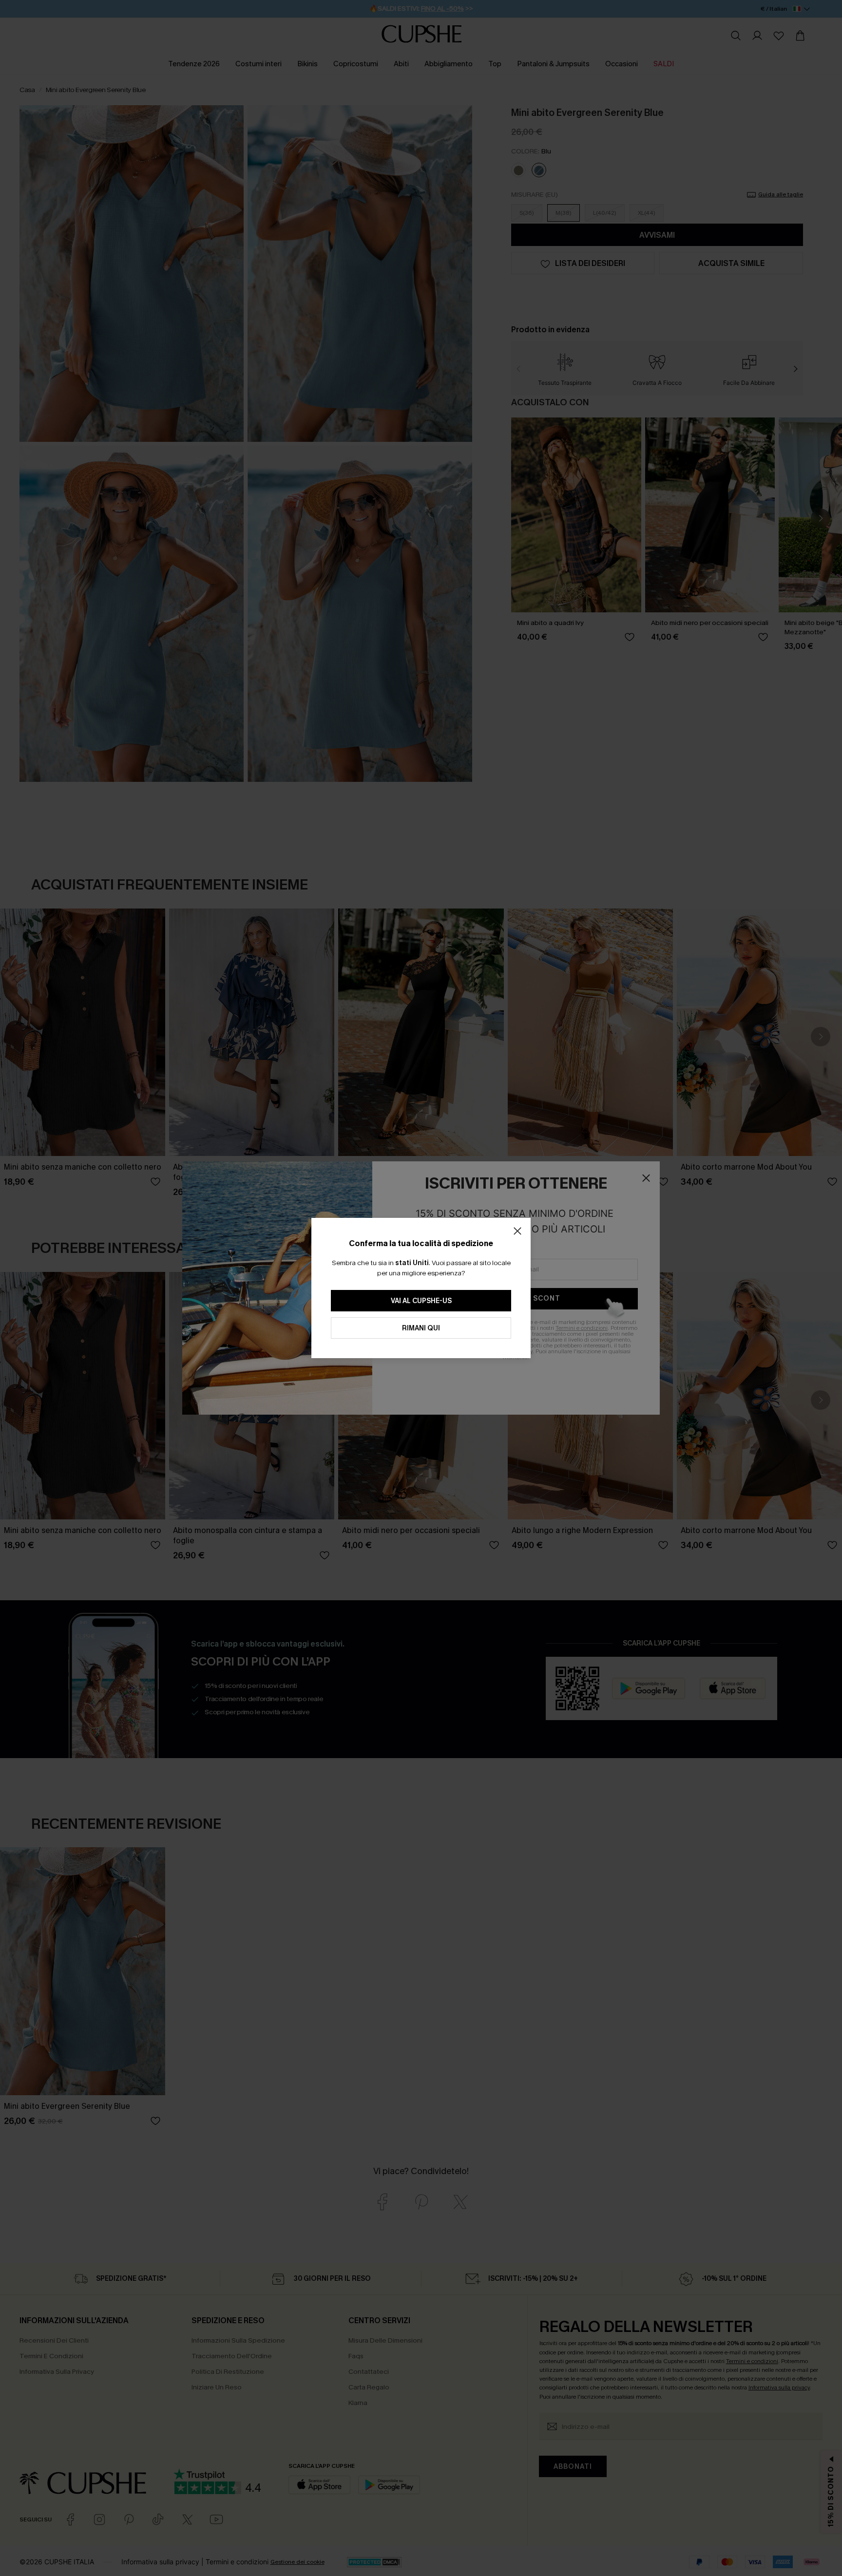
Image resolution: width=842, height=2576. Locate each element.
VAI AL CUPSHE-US (421, 1301)
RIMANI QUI (421, 1328)
